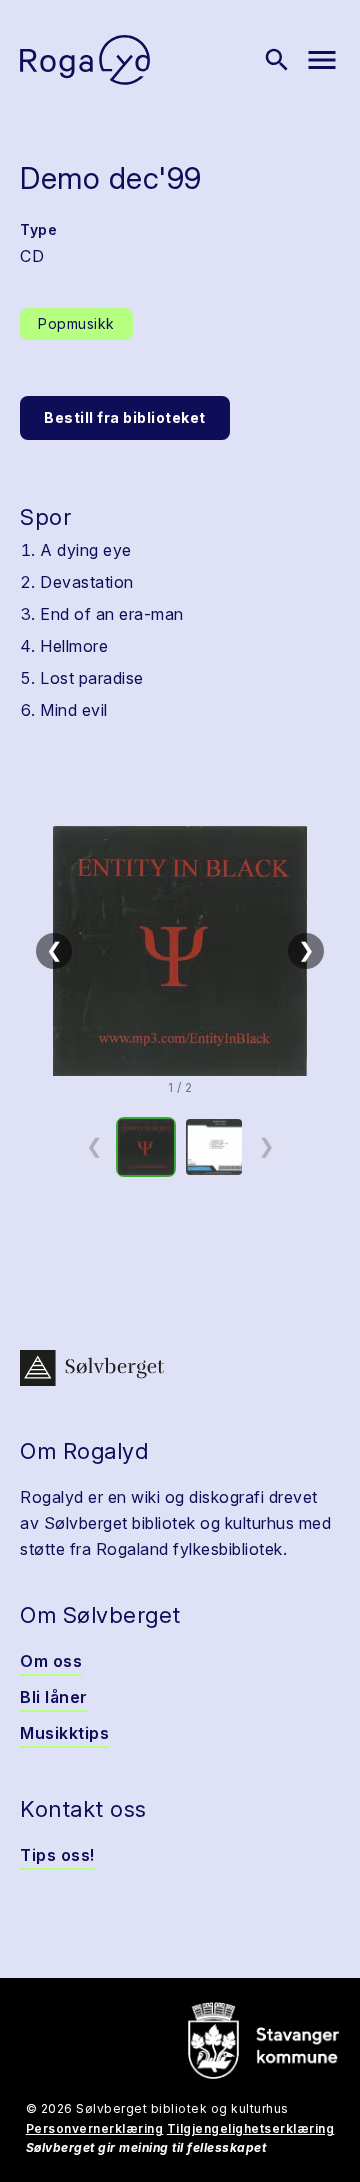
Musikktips (64, 1733)
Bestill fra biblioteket (125, 417)
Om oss (51, 1661)
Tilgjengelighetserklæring (251, 2128)
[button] (180, 951)
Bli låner (54, 1697)
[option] (146, 1147)
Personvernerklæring (95, 2128)
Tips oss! (57, 1855)
